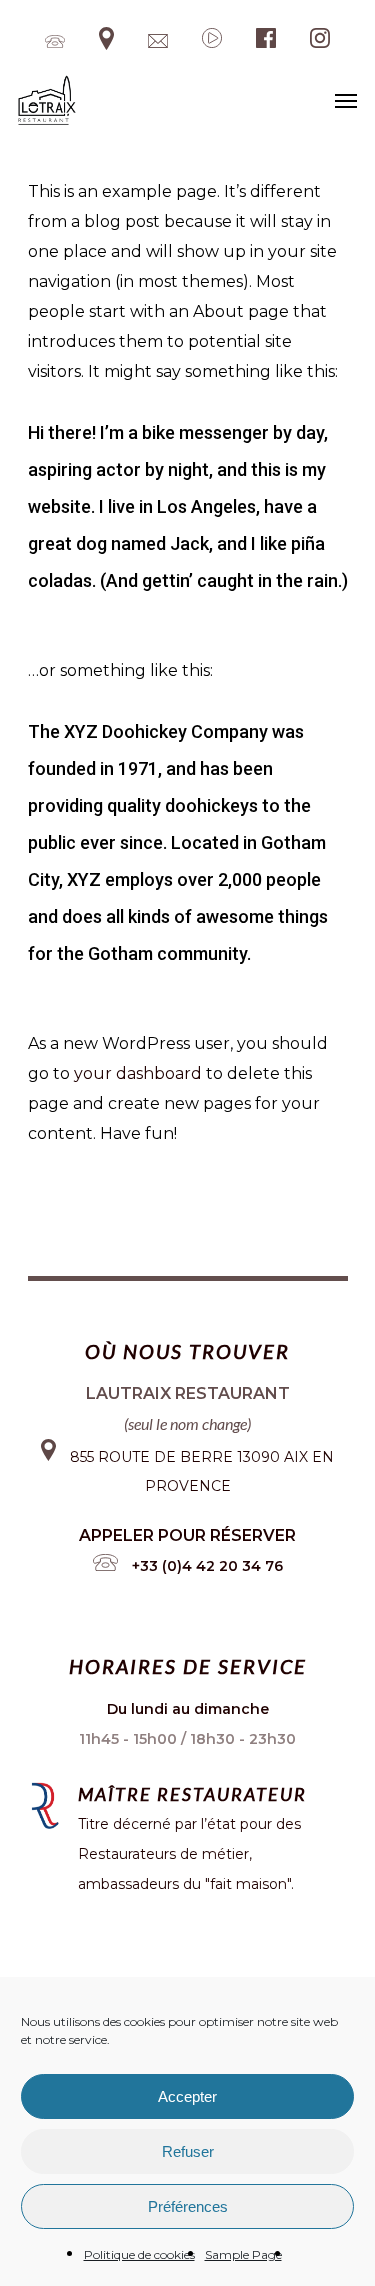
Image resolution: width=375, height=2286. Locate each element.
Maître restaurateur (192, 1794)
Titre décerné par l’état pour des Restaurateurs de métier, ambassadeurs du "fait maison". (189, 1854)
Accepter (187, 2096)
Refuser (188, 2151)
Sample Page (243, 2254)
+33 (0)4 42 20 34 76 (207, 1566)
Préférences (188, 2206)
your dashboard (138, 1073)
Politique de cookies (139, 2254)
